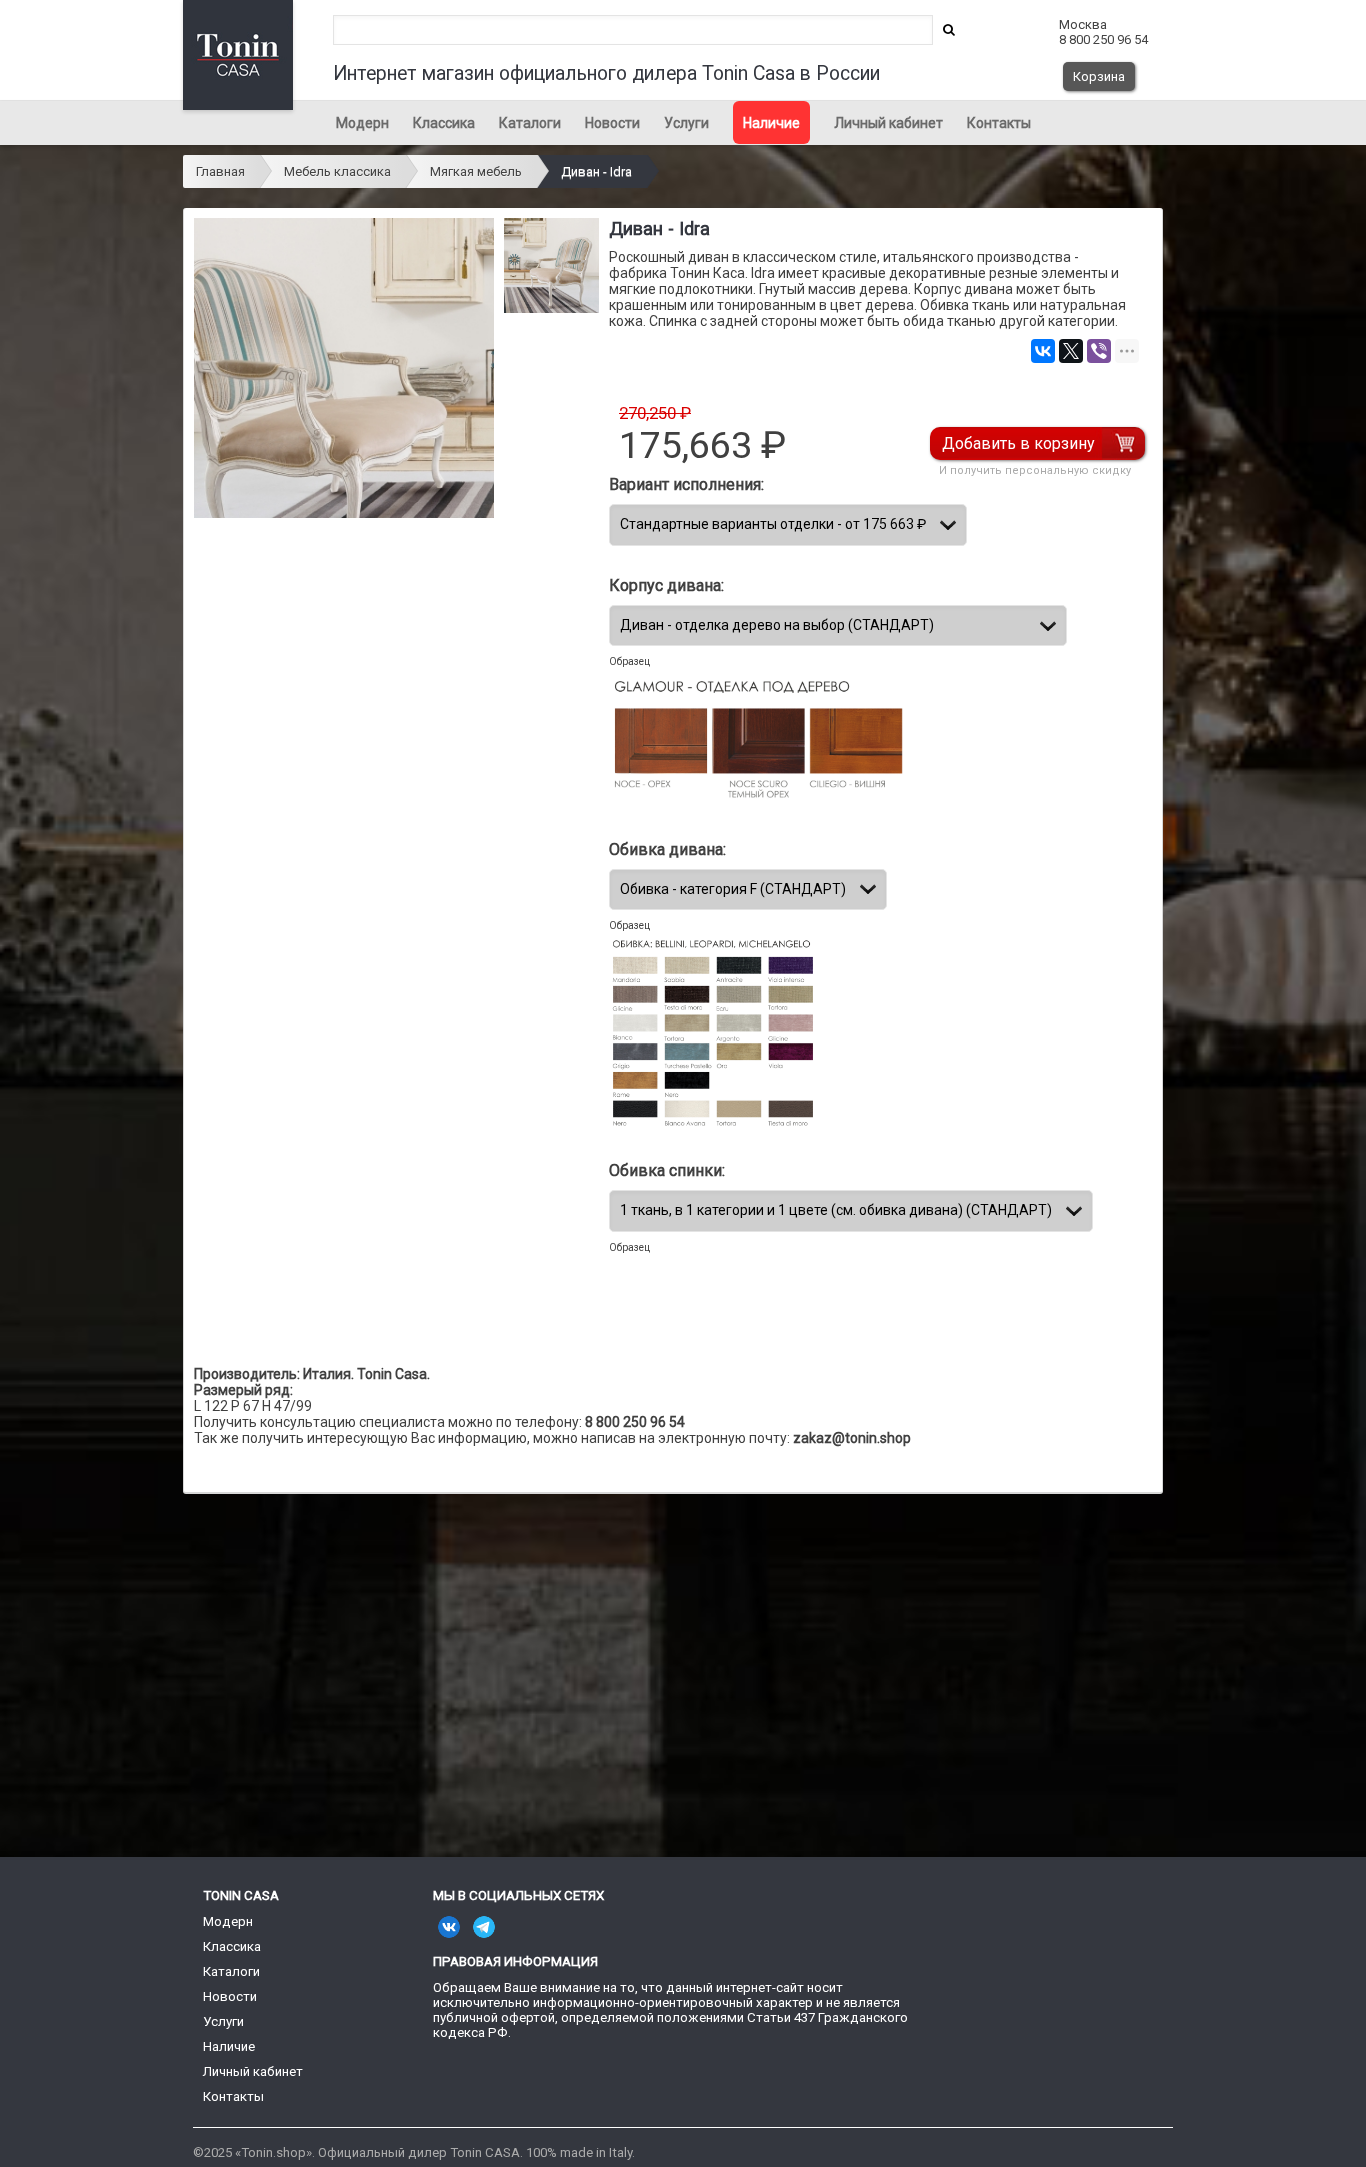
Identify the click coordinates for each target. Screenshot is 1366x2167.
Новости (612, 123)
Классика (444, 123)
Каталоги (530, 123)
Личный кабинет (888, 123)
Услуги (686, 123)
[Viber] (1099, 351)
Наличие (771, 123)
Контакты (999, 123)
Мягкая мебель (476, 171)
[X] (1071, 351)
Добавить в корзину (1018, 443)
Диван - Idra (596, 171)
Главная (220, 171)
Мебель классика (337, 171)
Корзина (1099, 76)
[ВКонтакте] (1043, 351)
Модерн (362, 123)
